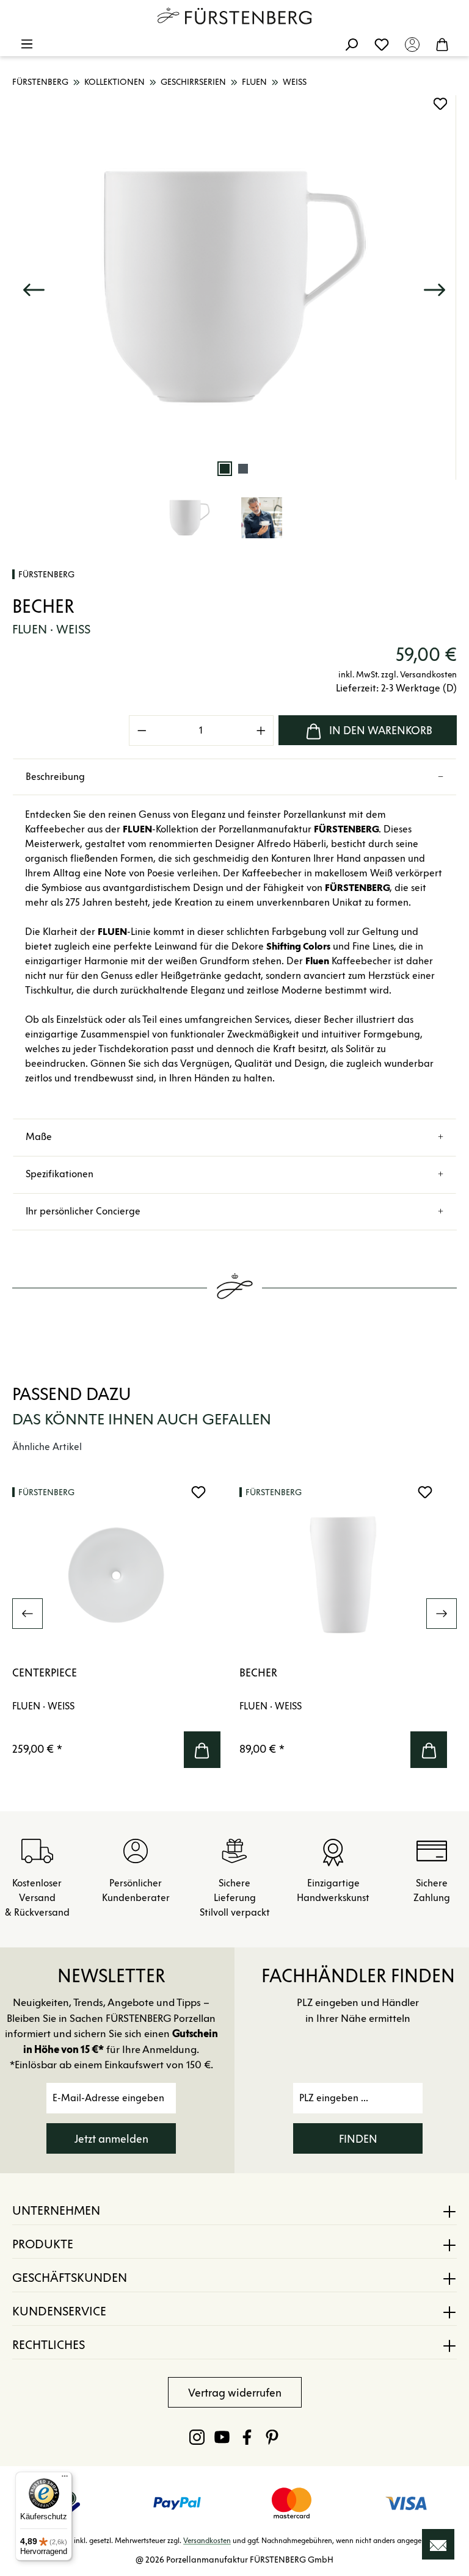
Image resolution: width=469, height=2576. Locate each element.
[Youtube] (222, 2437)
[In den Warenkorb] (202, 1750)
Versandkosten (207, 2540)
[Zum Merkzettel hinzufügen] (440, 104)
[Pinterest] (272, 2437)
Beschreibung (55, 777)
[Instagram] (197, 2437)
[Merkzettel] (382, 44)
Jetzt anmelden (111, 2139)
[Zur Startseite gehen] (234, 16)
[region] (234, 326)
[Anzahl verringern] (142, 731)
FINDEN (358, 2139)
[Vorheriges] (34, 287)
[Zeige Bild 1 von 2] (225, 469)
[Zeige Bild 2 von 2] (243, 469)
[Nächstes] (434, 287)
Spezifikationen (60, 1174)
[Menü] (27, 44)
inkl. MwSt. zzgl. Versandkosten (398, 675)
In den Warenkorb (381, 731)
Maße (39, 1137)
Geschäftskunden (70, 2278)
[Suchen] (351, 44)
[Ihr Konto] (412, 44)
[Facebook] (247, 2437)
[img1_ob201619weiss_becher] (234, 287)
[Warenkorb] (442, 44)
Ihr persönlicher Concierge (83, 1211)
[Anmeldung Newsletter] (438, 2544)
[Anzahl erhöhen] (261, 731)
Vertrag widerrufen (235, 2393)
